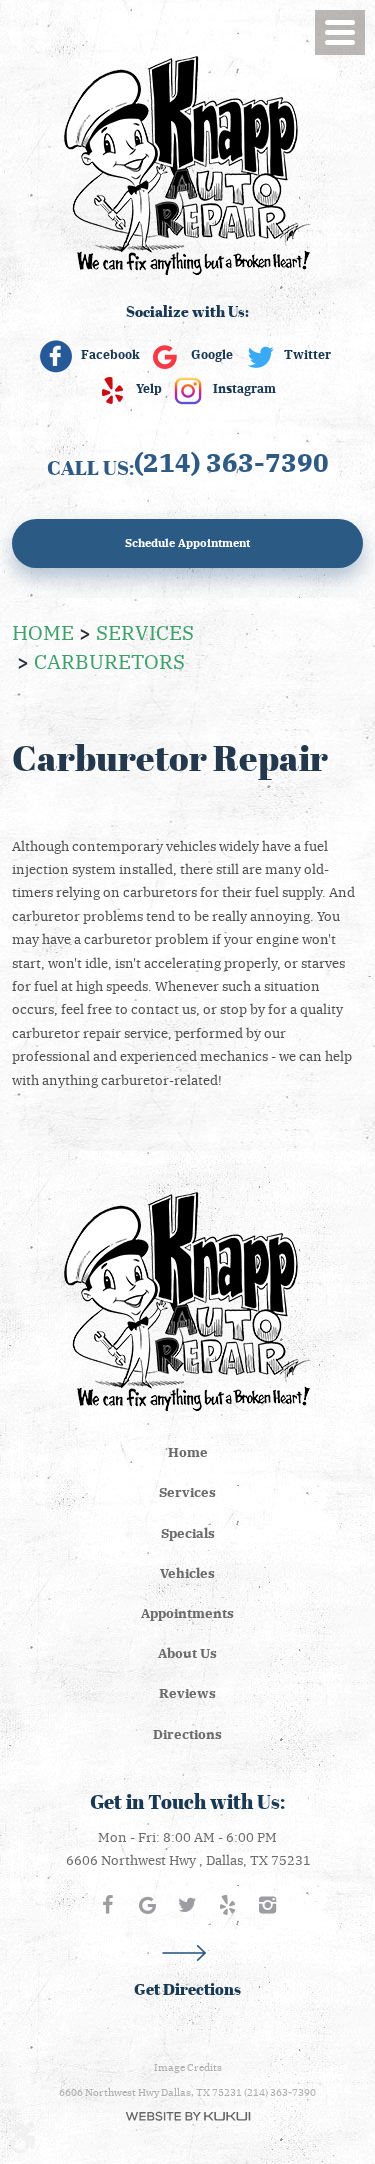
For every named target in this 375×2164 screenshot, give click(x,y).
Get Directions (187, 1990)
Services (145, 631)
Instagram (244, 388)
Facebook (110, 354)
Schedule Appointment (187, 542)
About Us (187, 1652)
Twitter (307, 354)
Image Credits (188, 2066)
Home (43, 631)
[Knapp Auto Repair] (188, 165)
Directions (187, 1733)
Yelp (149, 388)
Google (212, 354)
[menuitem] (187, 1452)
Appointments (187, 1612)
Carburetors (109, 660)
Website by (188, 2116)
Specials (188, 1532)
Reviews (187, 1692)
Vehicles (187, 1572)
